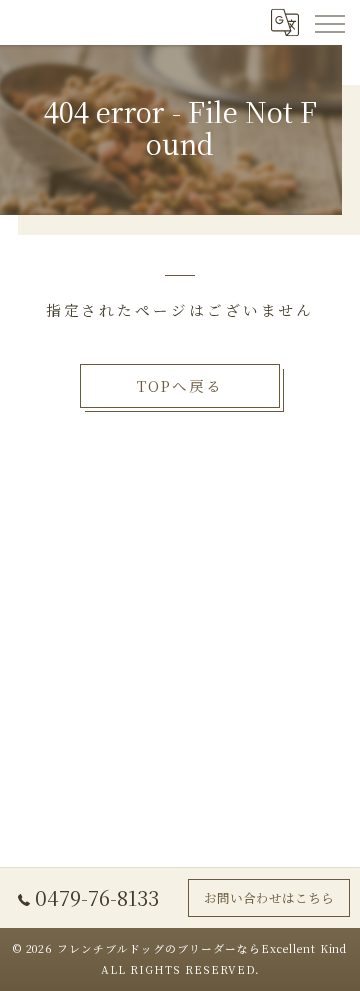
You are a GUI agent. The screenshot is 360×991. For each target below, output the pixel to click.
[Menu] (329, 22)
